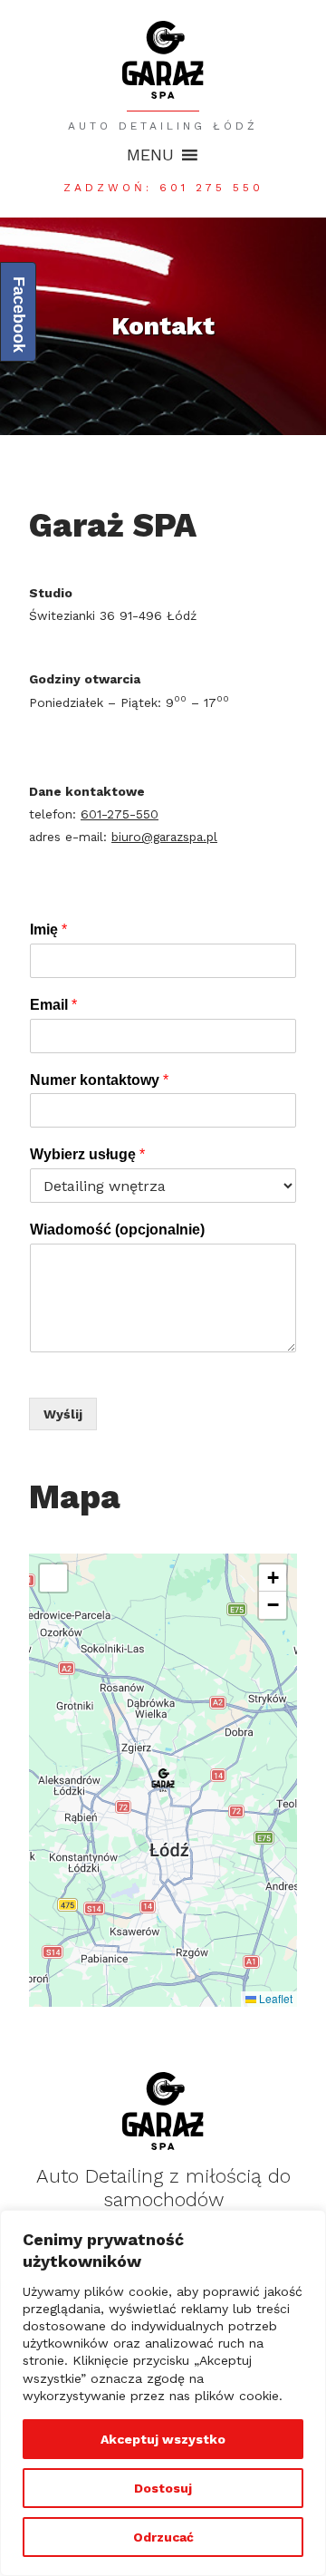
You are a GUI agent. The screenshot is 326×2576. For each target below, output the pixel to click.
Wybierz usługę (87, 1154)
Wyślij (63, 1414)
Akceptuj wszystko (163, 2439)
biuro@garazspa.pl (164, 837)
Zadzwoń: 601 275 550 (163, 188)
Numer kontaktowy (99, 1080)
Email (53, 1005)
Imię (48, 930)
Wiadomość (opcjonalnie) (117, 1230)
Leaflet (274, 1998)
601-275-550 (120, 814)
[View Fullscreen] (53, 1578)
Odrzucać (163, 2537)
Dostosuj (163, 2488)
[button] (150, 155)
